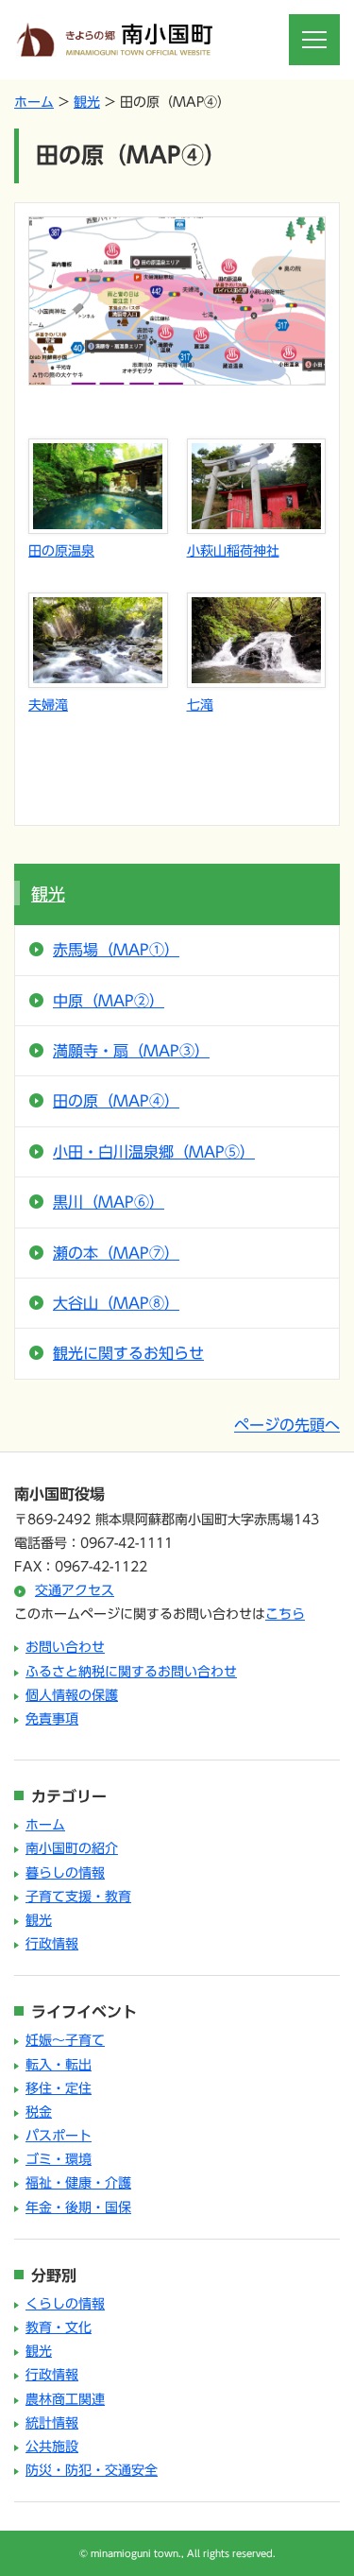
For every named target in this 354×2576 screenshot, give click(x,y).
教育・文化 (59, 2327)
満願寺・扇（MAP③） (131, 1051)
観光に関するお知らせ (128, 1353)
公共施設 (52, 2447)
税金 (39, 2112)
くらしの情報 (65, 2304)
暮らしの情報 (65, 1873)
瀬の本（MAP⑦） (116, 1253)
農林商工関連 (65, 2399)
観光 (87, 102)
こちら (285, 1614)
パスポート (59, 2136)
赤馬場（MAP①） (116, 950)
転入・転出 (59, 2065)
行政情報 (52, 1944)
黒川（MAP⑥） (109, 1202)
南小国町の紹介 (72, 1848)
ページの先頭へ (287, 1425)
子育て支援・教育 (78, 1897)
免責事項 (52, 1719)
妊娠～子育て (65, 2040)
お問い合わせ (65, 1647)
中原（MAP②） (109, 1001)
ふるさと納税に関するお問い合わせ (131, 1672)
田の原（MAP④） (116, 1101)
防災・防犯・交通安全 (92, 2470)
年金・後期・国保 (78, 2207)
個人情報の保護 (72, 1695)
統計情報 (52, 2423)
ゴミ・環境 (59, 2159)
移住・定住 (59, 2088)
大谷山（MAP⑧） (116, 1303)
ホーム (34, 102)
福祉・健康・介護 (78, 2183)
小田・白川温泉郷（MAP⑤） (154, 1152)
